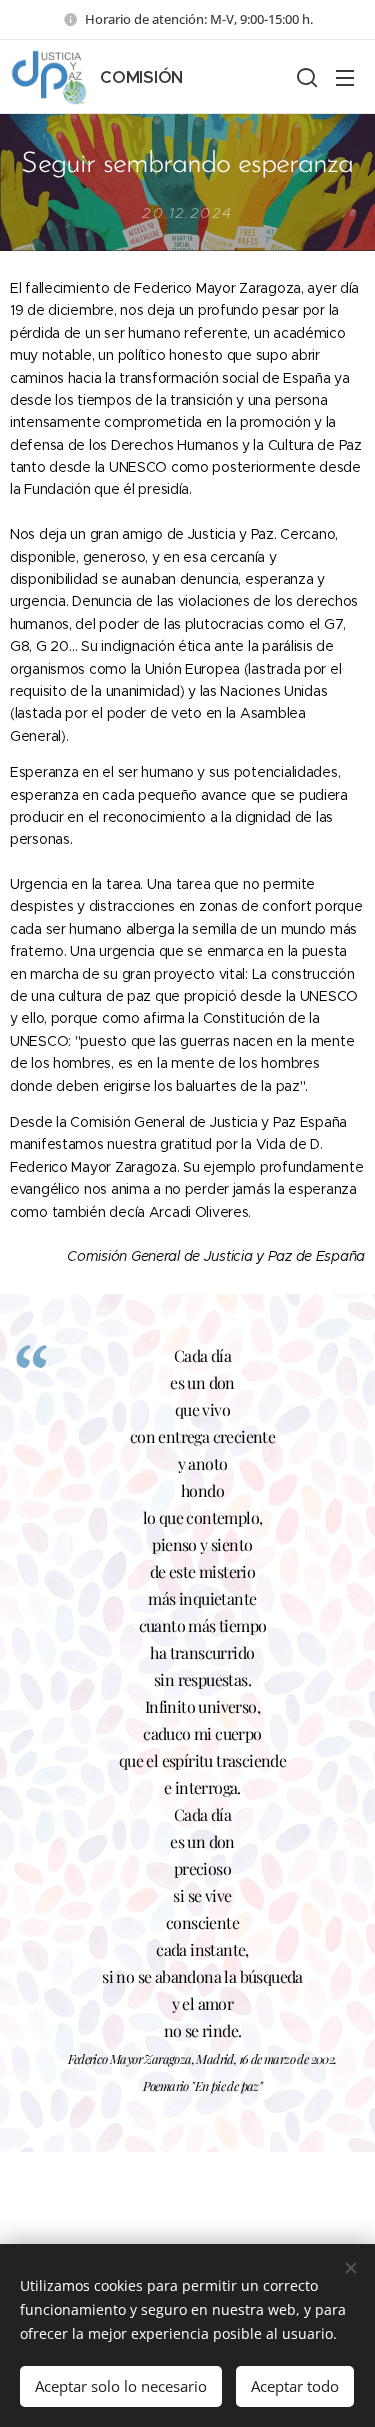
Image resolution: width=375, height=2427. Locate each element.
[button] (305, 77)
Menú (345, 77)
